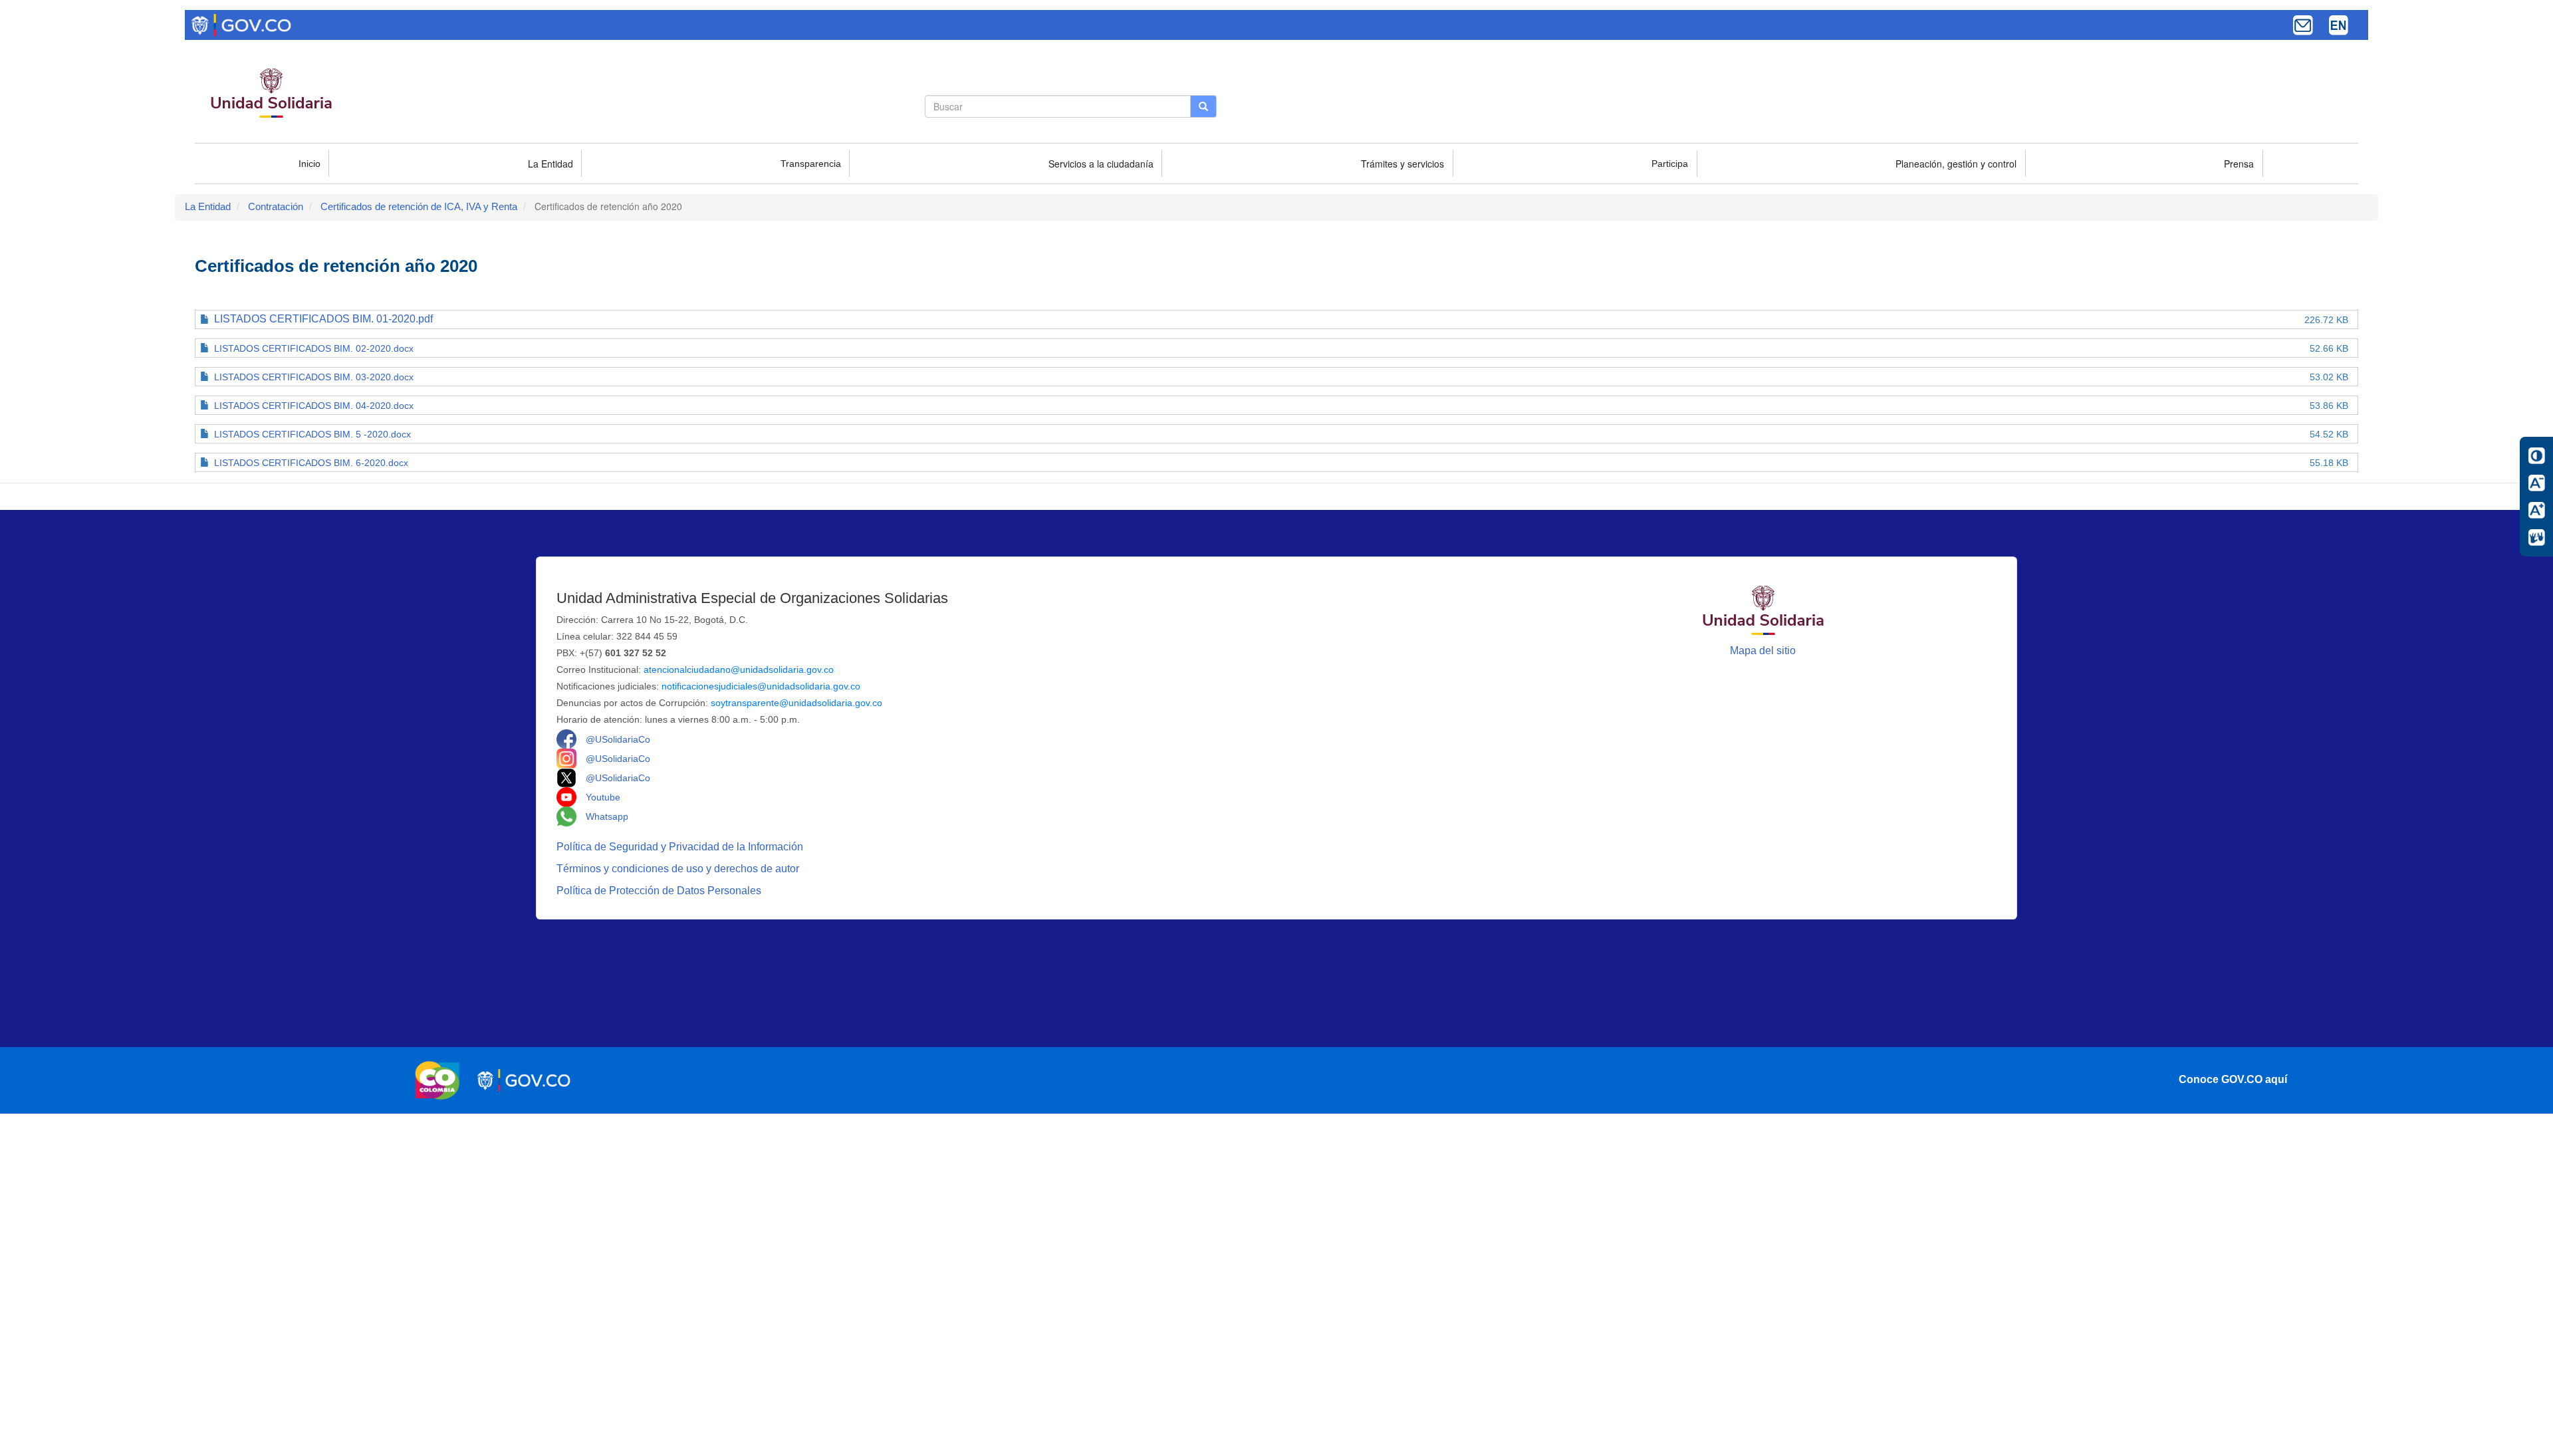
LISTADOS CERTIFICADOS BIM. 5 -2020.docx (312, 434)
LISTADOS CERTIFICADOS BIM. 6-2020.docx (311, 463)
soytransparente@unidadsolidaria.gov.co (796, 703)
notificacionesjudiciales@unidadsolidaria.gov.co (761, 686)
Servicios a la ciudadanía (1101, 164)
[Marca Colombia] (441, 1080)
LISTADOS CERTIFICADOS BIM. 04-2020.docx (314, 406)
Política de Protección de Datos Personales (660, 891)
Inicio (309, 164)
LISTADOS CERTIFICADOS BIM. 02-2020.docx (314, 348)
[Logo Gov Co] (241, 24)
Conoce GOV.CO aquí (2233, 1079)
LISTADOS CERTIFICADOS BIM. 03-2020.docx (314, 377)
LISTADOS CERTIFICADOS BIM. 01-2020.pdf (323, 319)
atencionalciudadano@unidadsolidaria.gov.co (739, 669)
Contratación (276, 206)
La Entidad (550, 164)
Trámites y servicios (1402, 164)
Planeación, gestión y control (1956, 164)
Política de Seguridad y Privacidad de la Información (681, 847)
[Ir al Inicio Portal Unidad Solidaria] (1763, 609)
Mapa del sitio (1763, 651)
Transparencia (811, 164)
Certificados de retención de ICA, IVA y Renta (419, 206)
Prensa (2239, 164)
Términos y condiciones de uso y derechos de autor (679, 869)
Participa (1670, 164)
